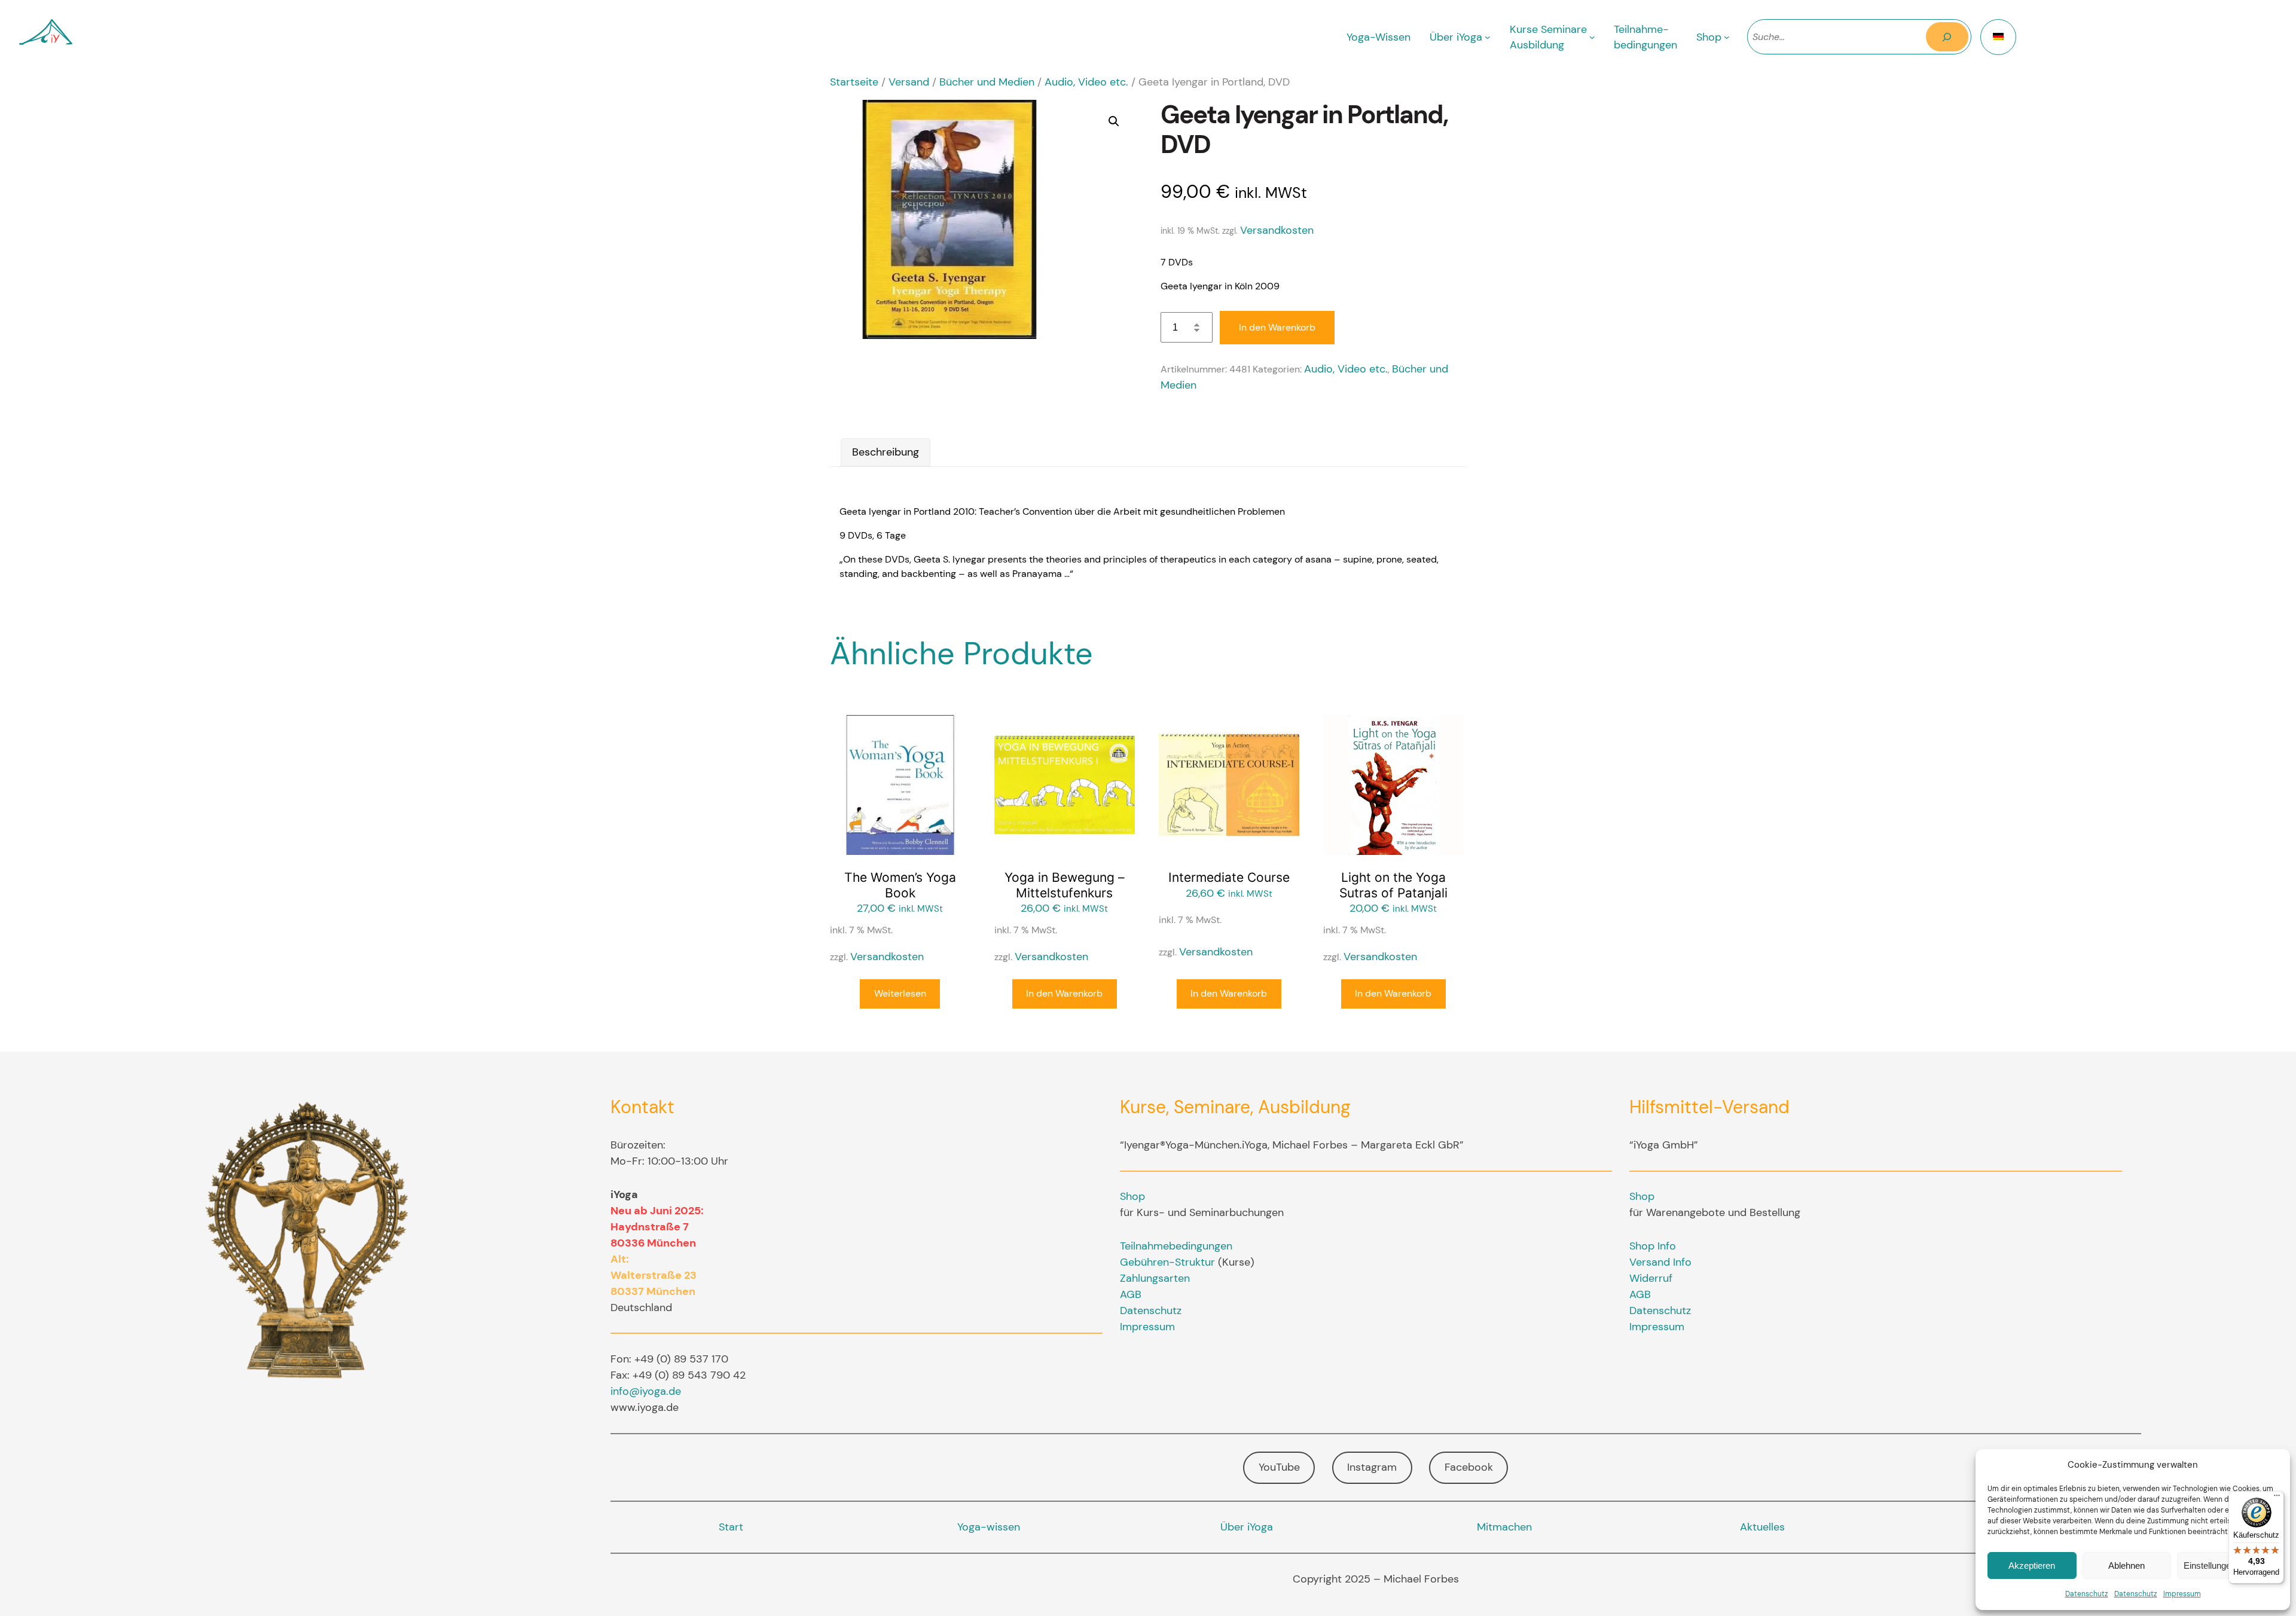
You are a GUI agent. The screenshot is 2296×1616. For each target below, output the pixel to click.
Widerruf (1651, 1278)
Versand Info (1660, 1262)
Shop (1132, 1196)
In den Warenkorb (1277, 327)
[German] (1998, 37)
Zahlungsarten (1155, 1278)
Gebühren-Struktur (1167, 1262)
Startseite (854, 82)
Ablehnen (2126, 1565)
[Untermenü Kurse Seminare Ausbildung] (1592, 37)
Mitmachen (1504, 1527)
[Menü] (2277, 1498)
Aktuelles (1762, 1527)
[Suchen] (1947, 37)
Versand (909, 82)
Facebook (1469, 1467)
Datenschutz (2087, 1594)
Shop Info (1653, 1246)
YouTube (1279, 1467)
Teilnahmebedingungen (1176, 1246)
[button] (1114, 121)
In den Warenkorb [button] (1064, 993)
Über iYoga (1247, 1527)
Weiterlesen (900, 993)
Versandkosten (1277, 230)
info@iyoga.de (646, 1391)
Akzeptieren (2032, 1565)
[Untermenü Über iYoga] (1488, 37)
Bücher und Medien (987, 82)
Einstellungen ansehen (2228, 1565)
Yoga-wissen (989, 1527)
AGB (1131, 1294)
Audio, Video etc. (1086, 82)
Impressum (2182, 1594)
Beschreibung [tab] (886, 452)
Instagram (1372, 1467)
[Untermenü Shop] (1727, 37)
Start (731, 1527)
